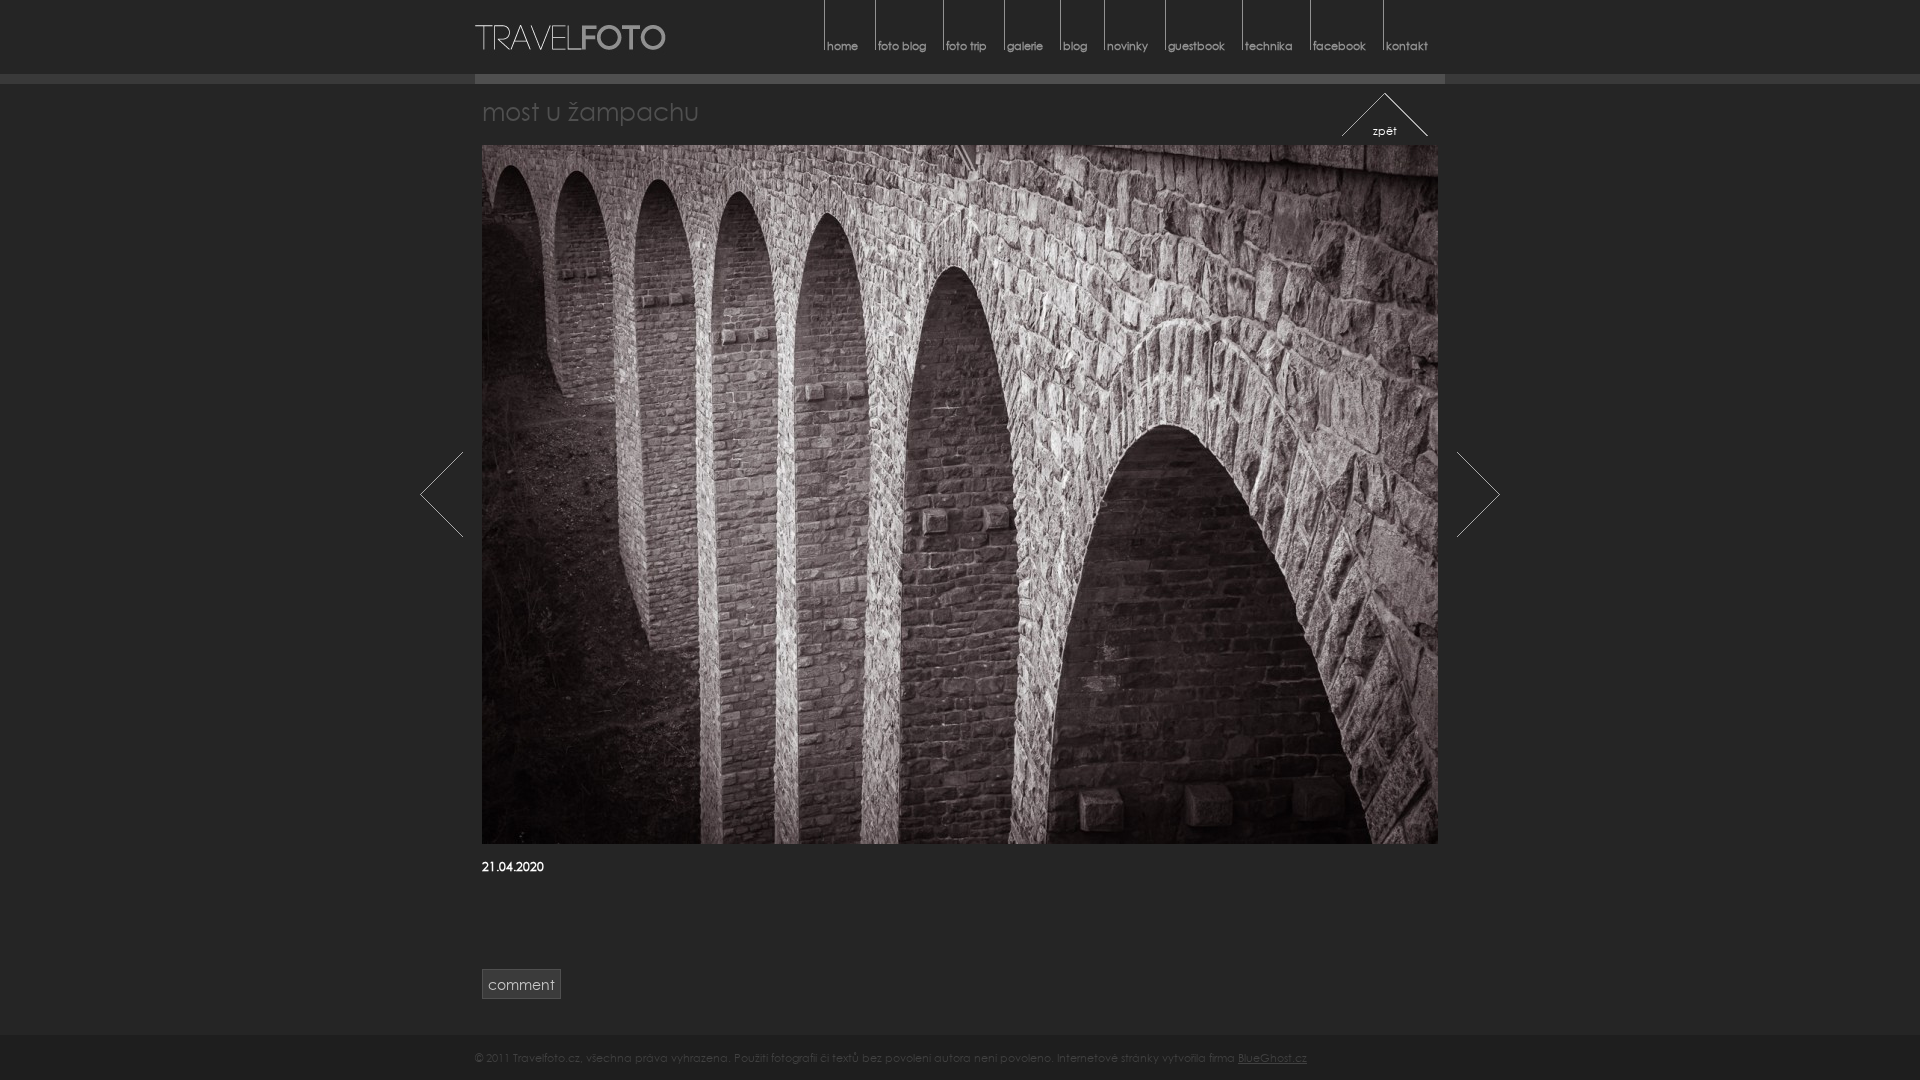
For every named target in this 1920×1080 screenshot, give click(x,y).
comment (521, 984)
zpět (1385, 130)
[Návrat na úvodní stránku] (571, 37)
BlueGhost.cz (1272, 1057)
